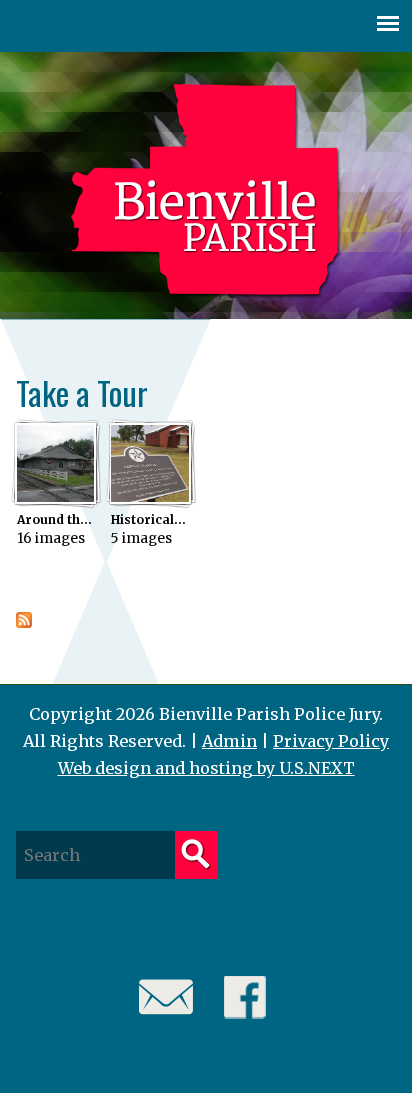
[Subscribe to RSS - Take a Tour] (24, 622)
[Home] (206, 191)
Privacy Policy (331, 741)
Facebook (245, 997)
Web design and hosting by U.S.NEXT (206, 768)
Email (166, 997)
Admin (229, 741)
